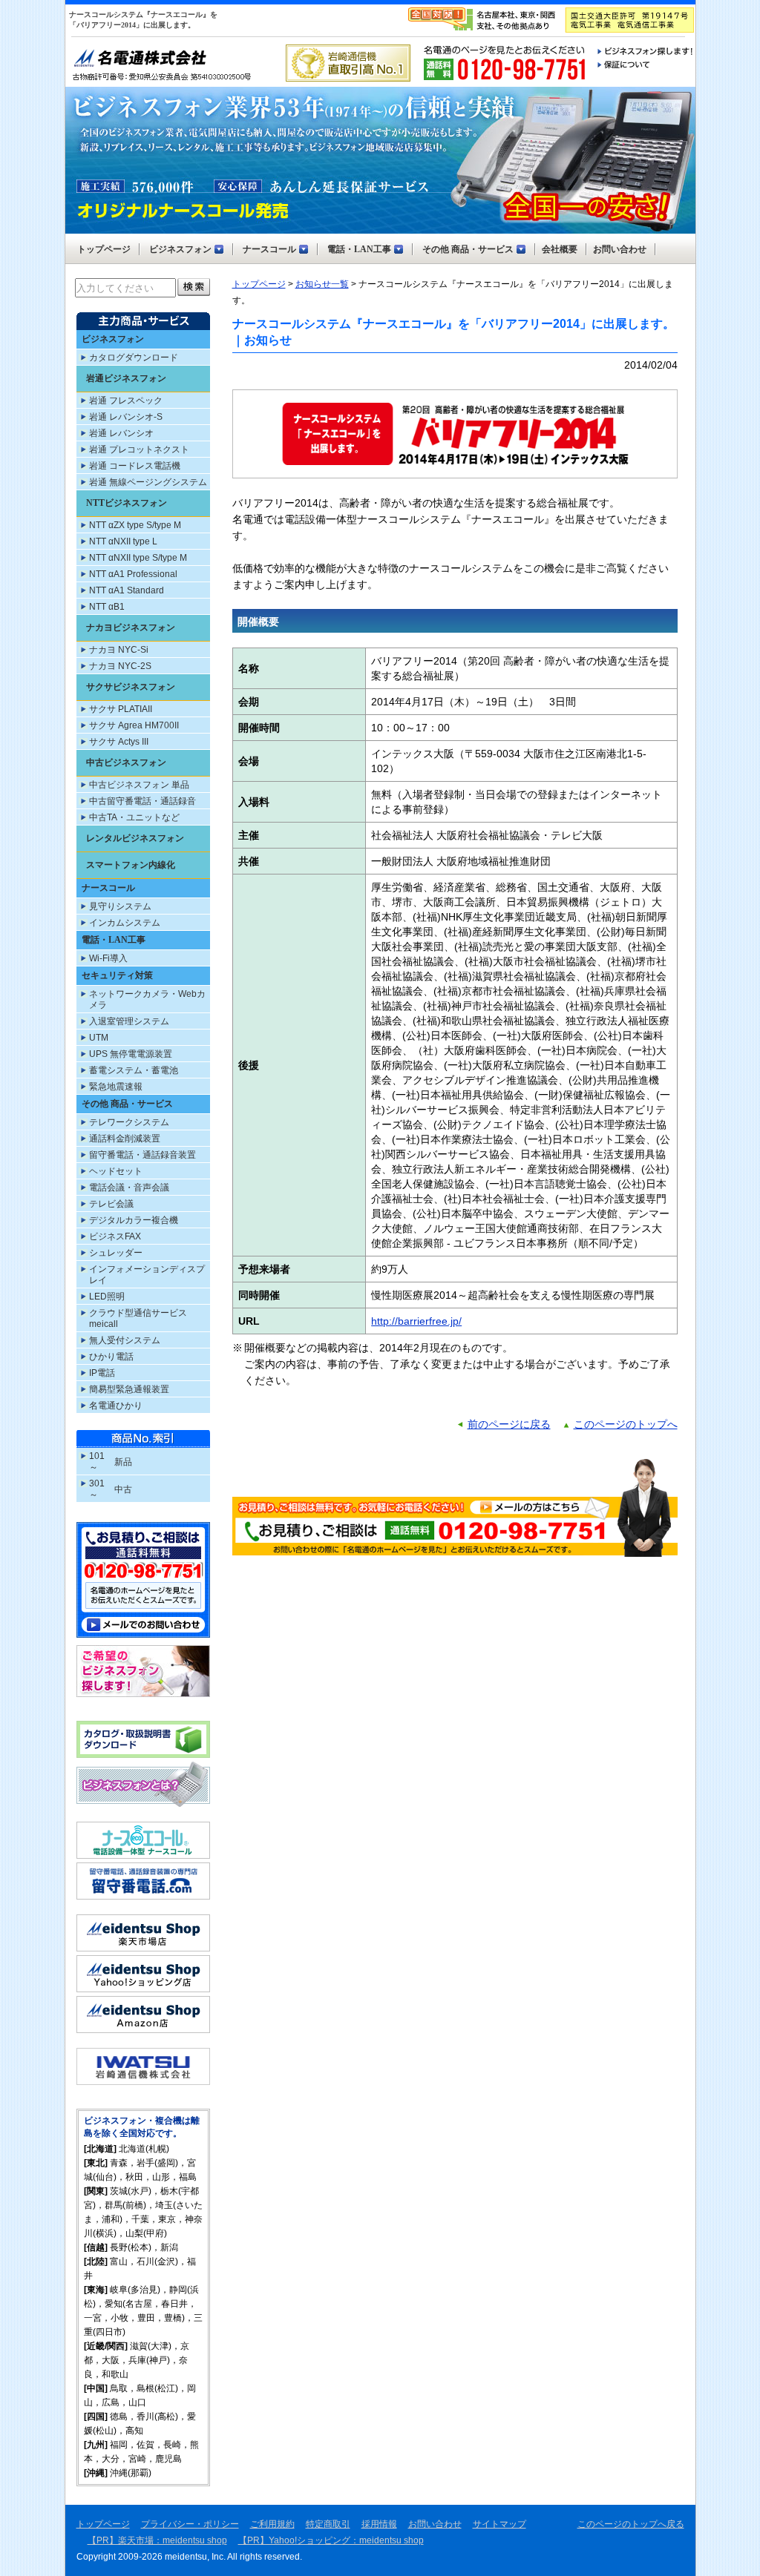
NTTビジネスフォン (127, 503)
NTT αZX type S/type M (135, 525)
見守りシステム (120, 906)
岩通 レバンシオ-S (126, 417)
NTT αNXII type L (123, 541)
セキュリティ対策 (117, 975)
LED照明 (107, 1297)
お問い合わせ (435, 2524)
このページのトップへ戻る (631, 2524)
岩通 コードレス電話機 (135, 466)
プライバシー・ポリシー (190, 2524)
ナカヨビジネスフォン (131, 627)
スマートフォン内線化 (131, 865)
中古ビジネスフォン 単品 (139, 785)
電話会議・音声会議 (129, 1187)
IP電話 (102, 1373)
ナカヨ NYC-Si (119, 650)
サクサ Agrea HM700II (134, 725)
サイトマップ (499, 2524)
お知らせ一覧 (322, 284)
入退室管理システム (129, 1021)
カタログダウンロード (134, 358)
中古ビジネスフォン (126, 762)
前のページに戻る (509, 1424)
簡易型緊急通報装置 (129, 1389)
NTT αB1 (107, 607)
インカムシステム (125, 923)
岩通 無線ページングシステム (148, 482)
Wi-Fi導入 (108, 958)
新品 (123, 1462)
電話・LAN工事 (114, 940)
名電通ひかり (116, 1406)
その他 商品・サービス (127, 1104)
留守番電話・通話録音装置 (142, 1155)
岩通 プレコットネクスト (139, 449)
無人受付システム (125, 1340)
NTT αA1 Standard (127, 590)
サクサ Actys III (119, 742)
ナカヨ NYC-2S (120, 666)
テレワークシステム (129, 1122)
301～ (97, 1489)
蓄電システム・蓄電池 (134, 1070)
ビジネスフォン (113, 339)
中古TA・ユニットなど (134, 817)
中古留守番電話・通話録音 (142, 801)
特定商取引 (328, 2524)
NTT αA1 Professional (133, 574)
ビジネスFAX (115, 1236)
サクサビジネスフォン (131, 687)
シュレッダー (116, 1253)
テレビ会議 (111, 1204)
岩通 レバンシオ (121, 433)
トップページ (259, 284)
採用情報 (379, 2524)
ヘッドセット (116, 1171)
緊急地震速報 (116, 1087)
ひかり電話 (111, 1357)
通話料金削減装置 (125, 1139)
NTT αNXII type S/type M (138, 558)
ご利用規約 (272, 2524)
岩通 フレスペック (126, 401)
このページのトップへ (626, 1424)
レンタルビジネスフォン (135, 838)
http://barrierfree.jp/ (416, 1321)
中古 (123, 1489)
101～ (97, 1462)
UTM (99, 1038)
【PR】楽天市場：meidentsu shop (157, 2540)
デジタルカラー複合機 (134, 1220)
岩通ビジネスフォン (126, 378)
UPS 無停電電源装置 (131, 1054)
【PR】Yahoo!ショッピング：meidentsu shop (331, 2540)
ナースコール (108, 888)
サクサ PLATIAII (121, 709)
